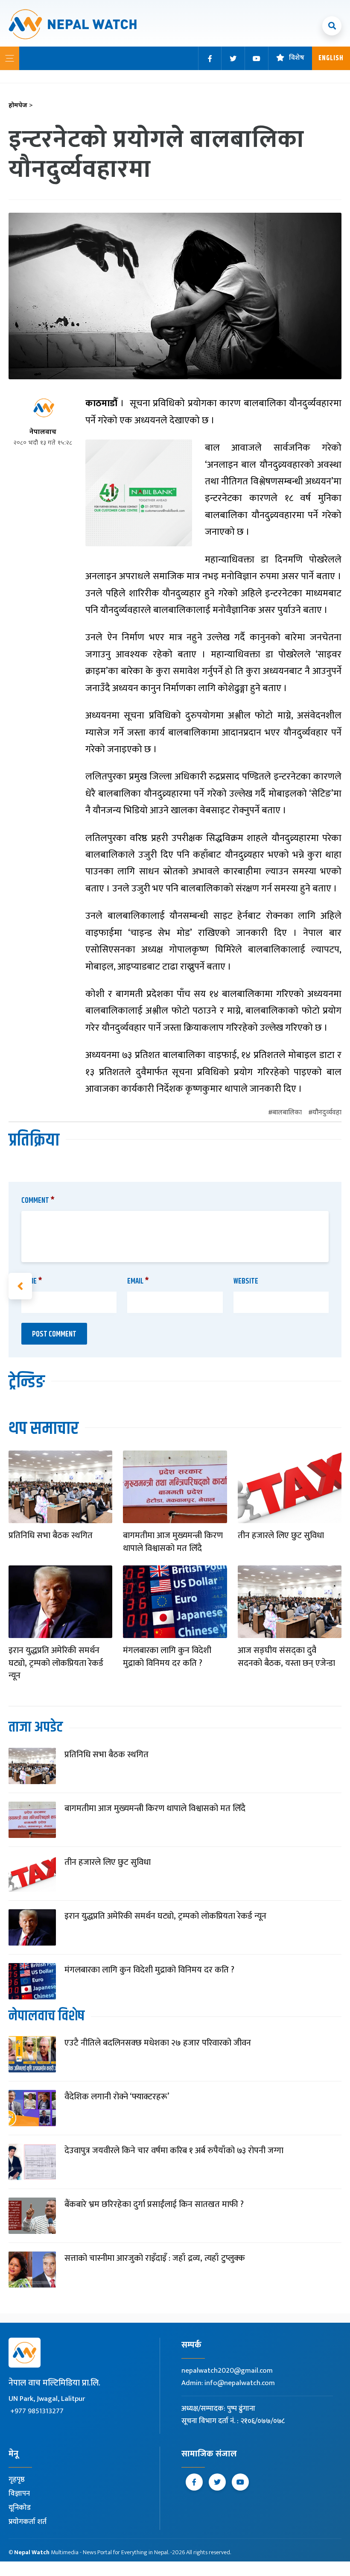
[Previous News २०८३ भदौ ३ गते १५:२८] (20, 1286)
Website (246, 1281)
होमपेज (21, 106)
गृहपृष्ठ (17, 2479)
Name (32, 1281)
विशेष (297, 58)
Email (138, 1281)
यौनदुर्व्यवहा (327, 1113)
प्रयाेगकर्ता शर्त (28, 2522)
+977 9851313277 (37, 2411)
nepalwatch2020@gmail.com (227, 2371)
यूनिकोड (20, 2508)
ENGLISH (331, 58)
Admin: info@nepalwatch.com (228, 2383)
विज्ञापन (19, 2494)
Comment (38, 1201)
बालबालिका (287, 1113)
